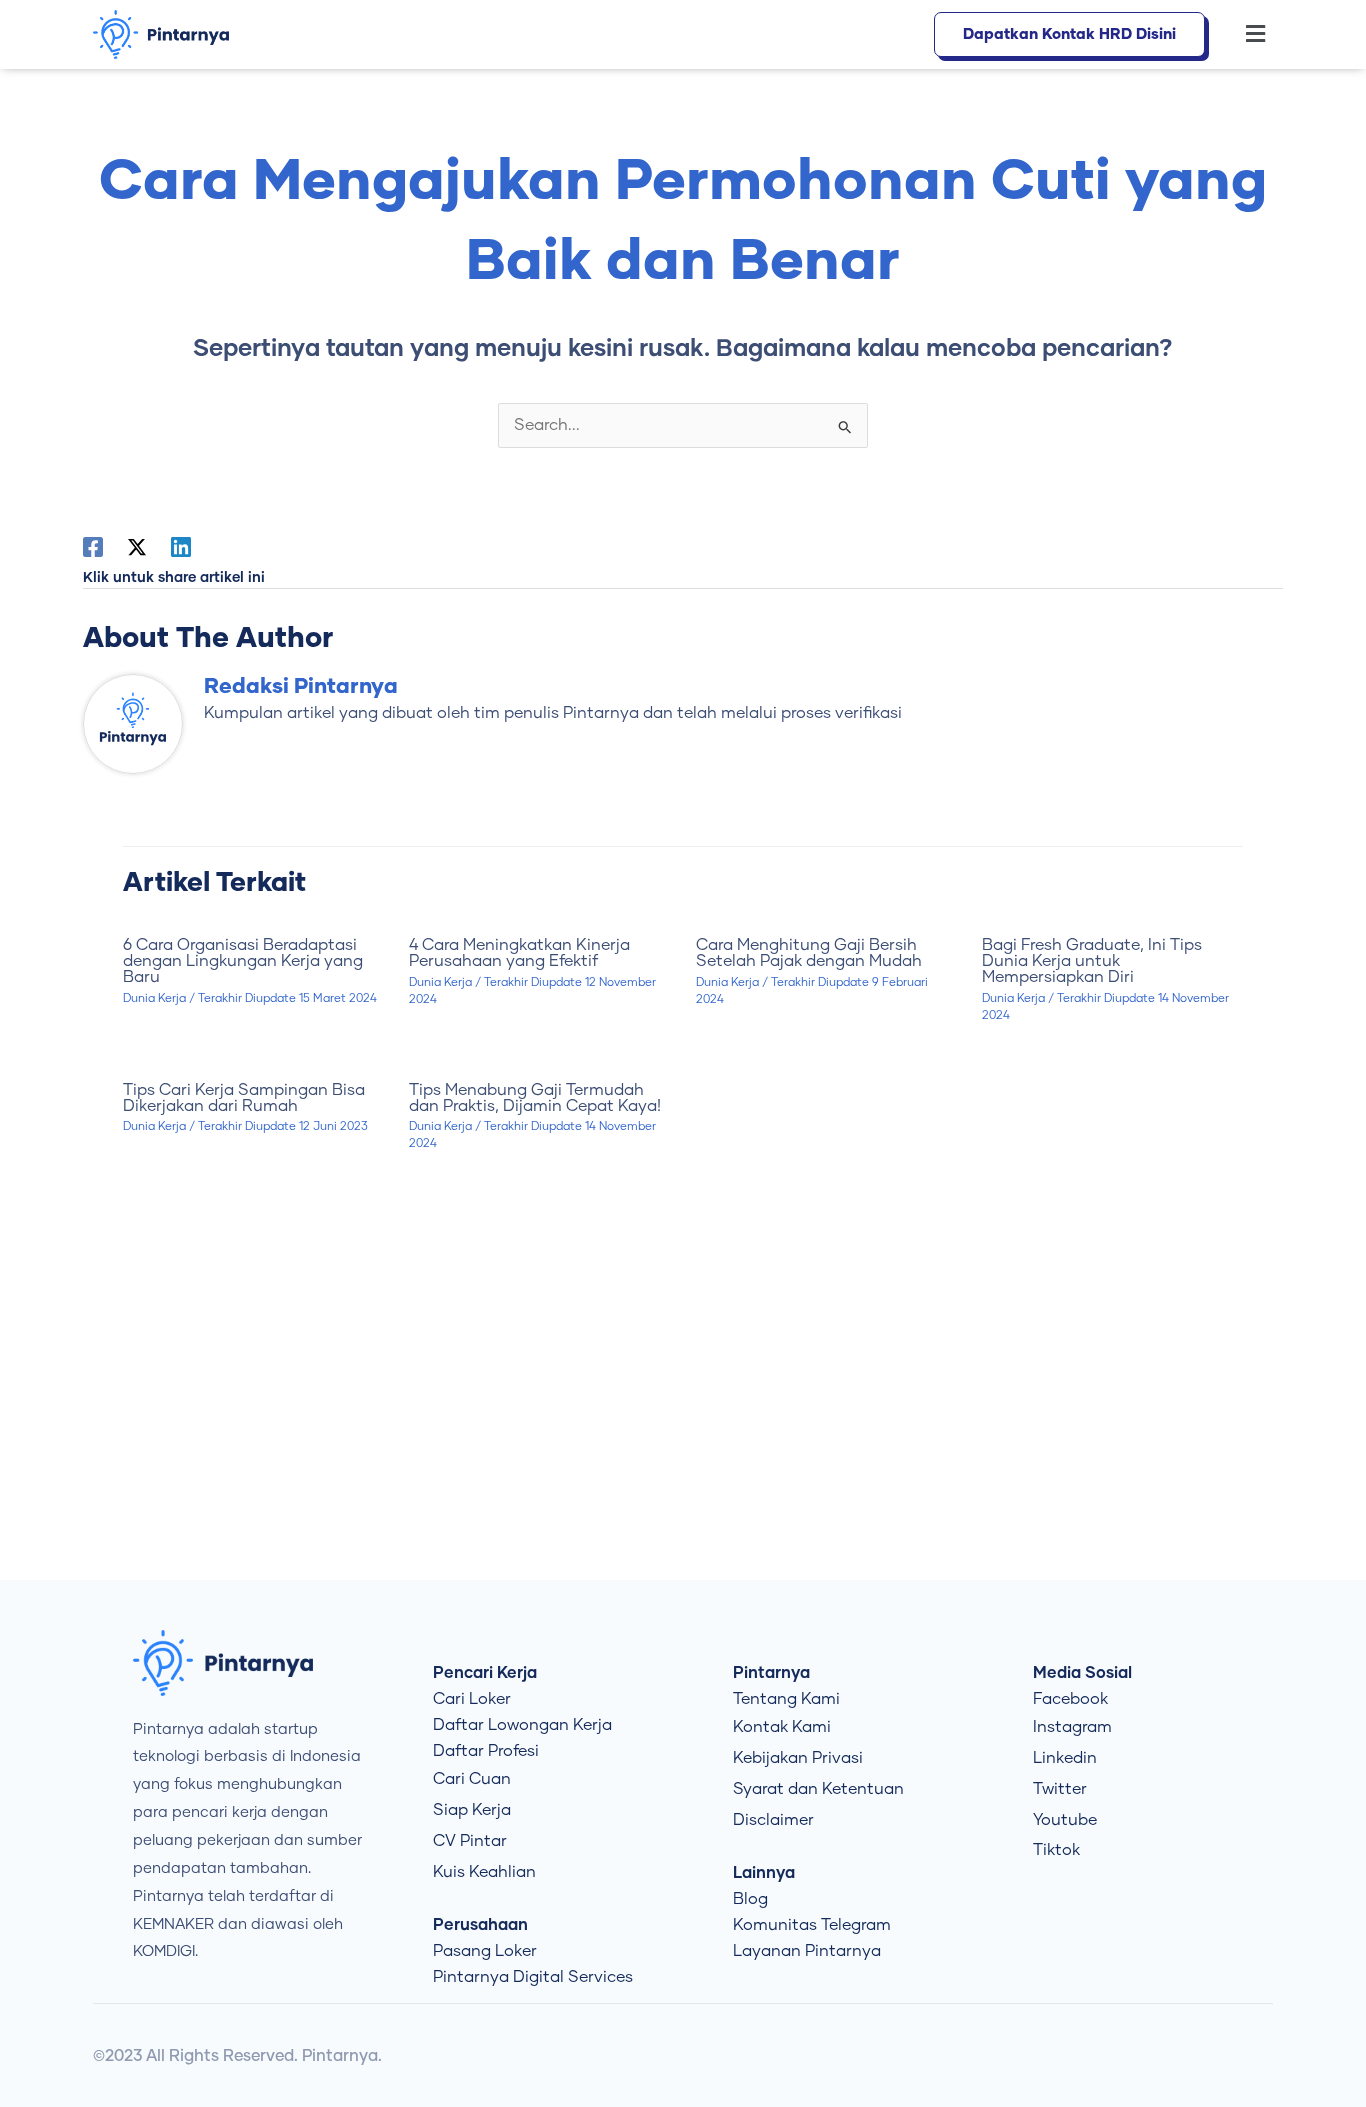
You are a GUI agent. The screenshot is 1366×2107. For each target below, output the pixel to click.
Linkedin (1065, 1758)
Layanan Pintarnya (807, 1951)
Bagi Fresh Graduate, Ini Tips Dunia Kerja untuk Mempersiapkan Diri (1092, 961)
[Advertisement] (683, 1411)
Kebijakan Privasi (798, 1758)
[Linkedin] (181, 547)
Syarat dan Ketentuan (818, 1789)
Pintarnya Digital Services (533, 1977)
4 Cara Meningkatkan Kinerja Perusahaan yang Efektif (519, 953)
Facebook (1070, 1699)
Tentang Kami (786, 1699)
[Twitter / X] (137, 547)
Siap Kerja (472, 1810)
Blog (750, 1899)
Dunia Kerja (154, 998)
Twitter (1060, 1789)
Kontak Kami (782, 1727)
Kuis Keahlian (484, 1872)
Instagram (1072, 1727)
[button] (1245, 35)
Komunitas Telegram (812, 1925)
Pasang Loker (485, 1951)
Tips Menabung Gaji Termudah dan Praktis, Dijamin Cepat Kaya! (535, 1098)
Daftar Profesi (486, 1751)
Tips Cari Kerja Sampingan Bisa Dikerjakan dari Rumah (244, 1098)
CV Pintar (470, 1841)
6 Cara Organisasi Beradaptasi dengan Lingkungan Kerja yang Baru (243, 961)
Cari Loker (472, 1699)
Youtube (1065, 1820)
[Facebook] (93, 547)
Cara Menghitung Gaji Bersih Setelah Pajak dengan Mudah (809, 953)
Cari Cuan (472, 1779)
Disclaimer (773, 1820)
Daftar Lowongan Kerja (522, 1725)
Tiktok (1056, 1850)
